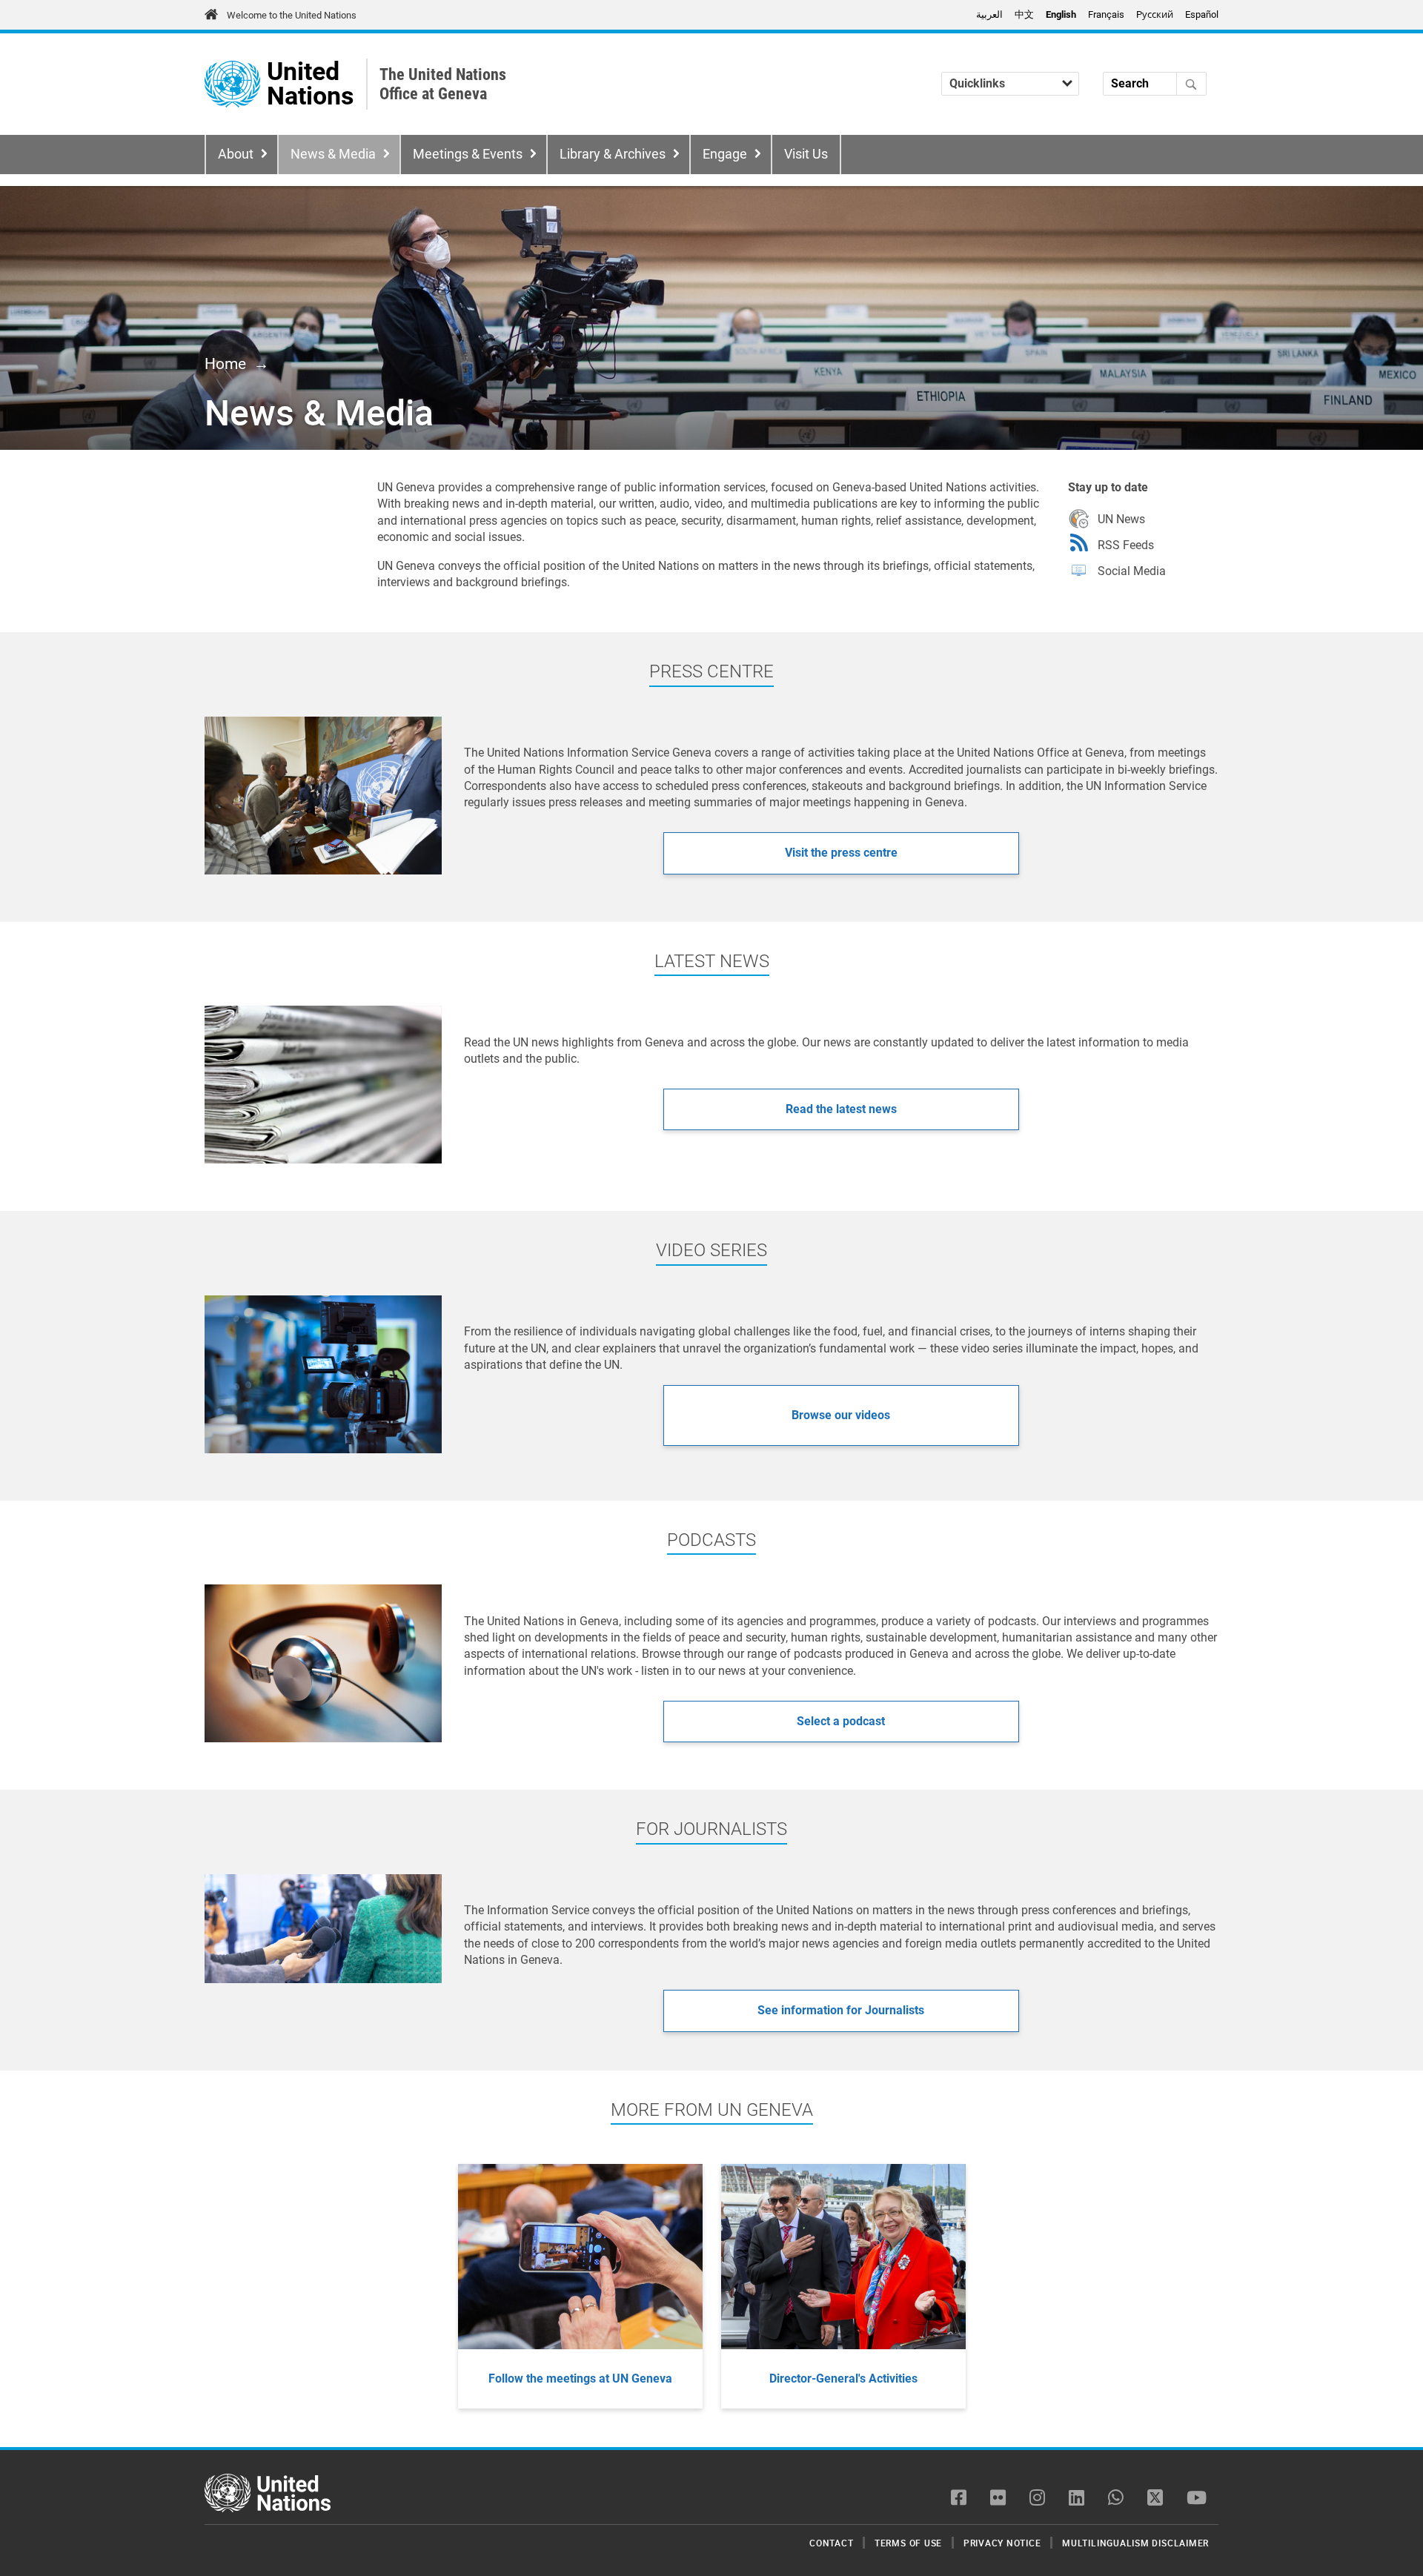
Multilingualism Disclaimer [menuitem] (1135, 2543)
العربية (989, 14)
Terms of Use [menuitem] (908, 2543)
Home (225, 364)
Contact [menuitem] (831, 2543)
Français (1106, 14)
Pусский (1155, 14)
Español (1202, 14)
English (1061, 14)
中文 (1024, 14)
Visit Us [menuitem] (806, 154)
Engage (725, 154)
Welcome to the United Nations (292, 15)
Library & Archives (613, 154)
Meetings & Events (468, 154)
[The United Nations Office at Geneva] (232, 84)
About (236, 154)
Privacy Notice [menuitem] (1002, 2543)
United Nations (310, 84)
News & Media (333, 154)
